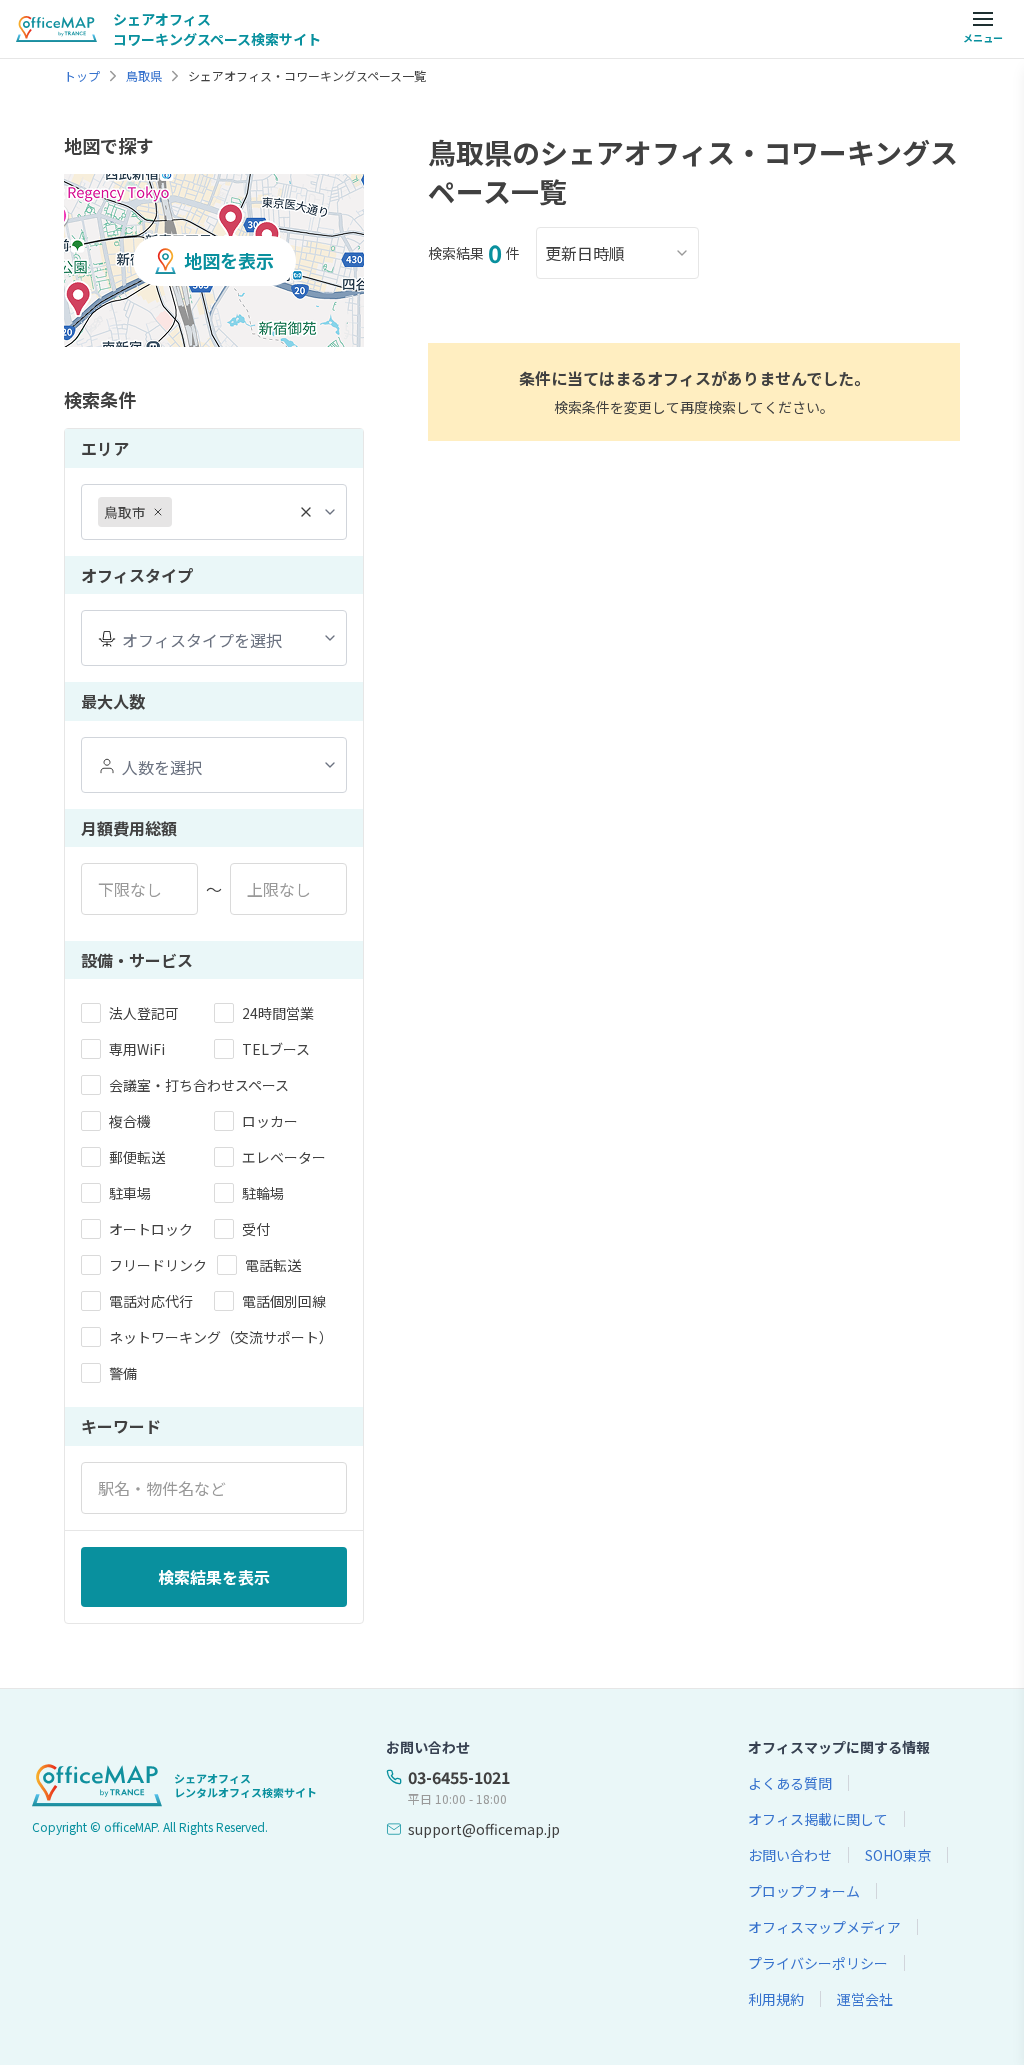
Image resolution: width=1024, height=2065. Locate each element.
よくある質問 (790, 1783)
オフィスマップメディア (824, 1927)
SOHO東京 (898, 1855)
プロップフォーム (804, 1891)
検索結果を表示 (214, 1577)
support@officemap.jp (484, 1829)
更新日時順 (585, 253)
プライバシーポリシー (818, 1963)
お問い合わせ (790, 1855)
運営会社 (865, 1999)
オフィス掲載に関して (818, 1819)
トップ (82, 76)
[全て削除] (306, 512)
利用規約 (776, 1999)
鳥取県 (144, 76)
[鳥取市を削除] (158, 512)
